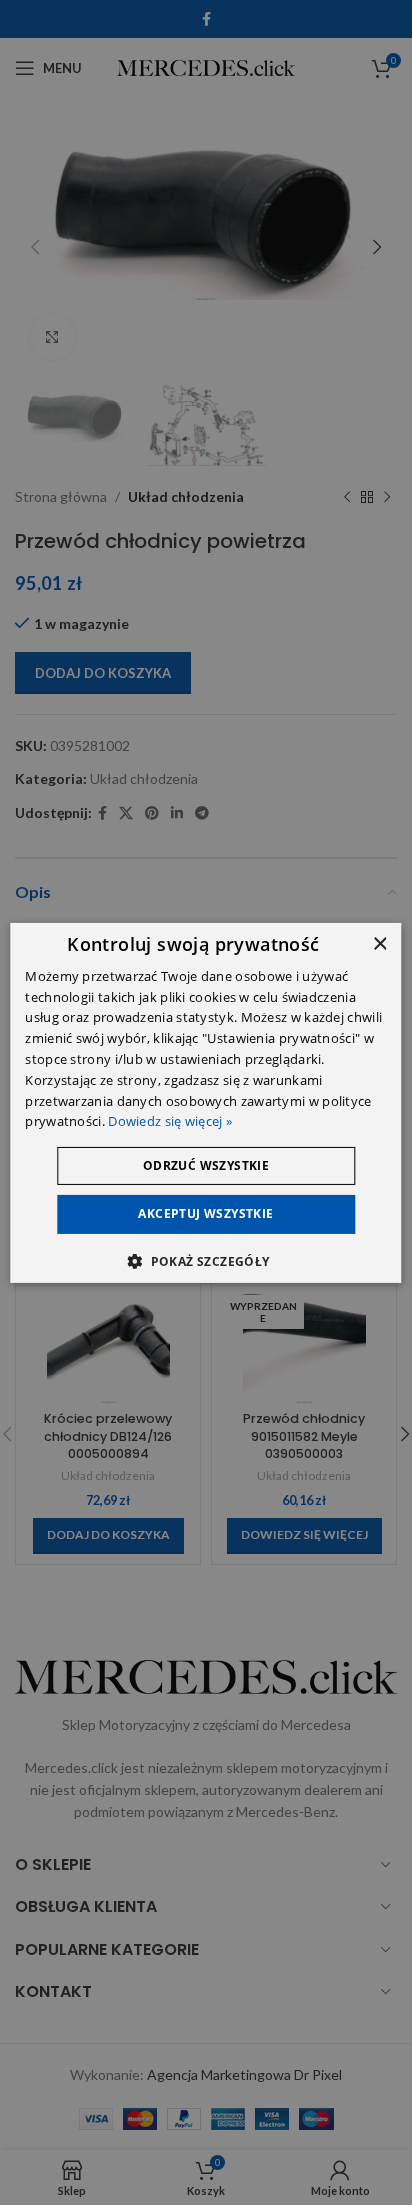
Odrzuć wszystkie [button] (206, 1165)
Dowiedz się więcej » (170, 1121)
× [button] (379, 943)
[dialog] (205, 1102)
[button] (205, 1261)
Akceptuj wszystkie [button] (205, 1213)
